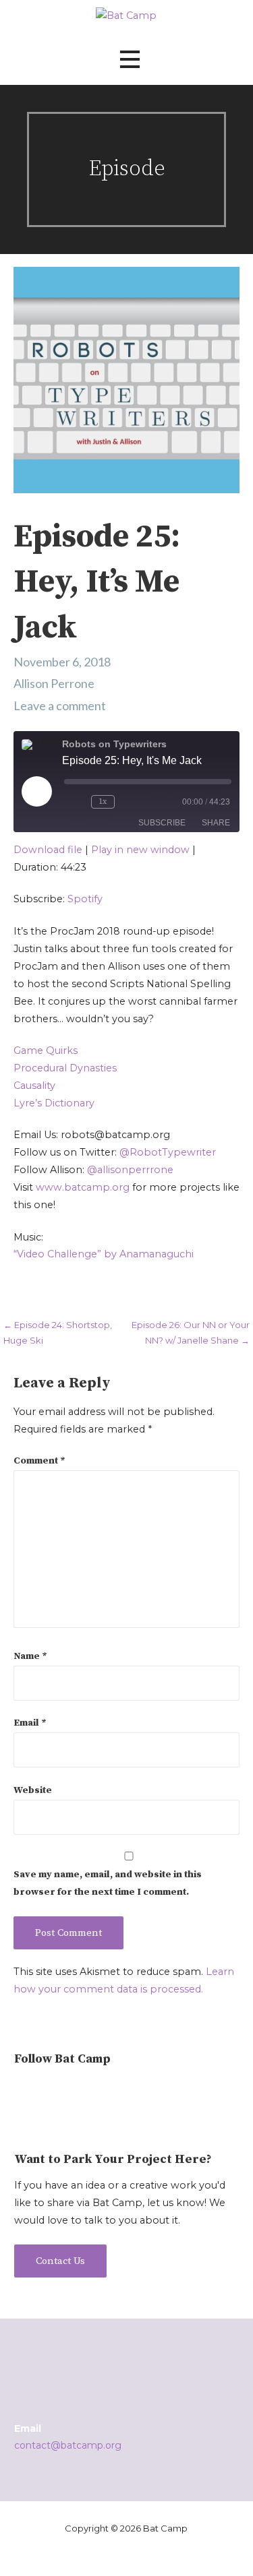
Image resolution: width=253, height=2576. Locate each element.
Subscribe (162, 823)
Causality (34, 1086)
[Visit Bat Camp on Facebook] (68, 2092)
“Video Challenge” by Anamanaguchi (104, 1254)
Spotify (85, 899)
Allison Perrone (54, 683)
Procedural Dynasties (65, 1068)
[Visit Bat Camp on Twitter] (45, 2092)
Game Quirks (46, 1050)
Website (33, 1790)
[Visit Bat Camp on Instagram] (22, 2092)
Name (30, 1656)
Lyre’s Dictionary (54, 1103)
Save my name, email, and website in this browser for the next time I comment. (108, 1883)
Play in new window (140, 850)
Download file (48, 850)
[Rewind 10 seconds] (75, 802)
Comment (39, 1461)
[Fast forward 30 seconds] (142, 802)
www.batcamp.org (83, 1187)
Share (216, 823)
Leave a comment (60, 705)
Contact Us (60, 2261)
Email (30, 1723)
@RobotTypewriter (168, 1152)
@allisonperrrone (130, 1170)
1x (103, 802)
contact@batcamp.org (68, 2445)
